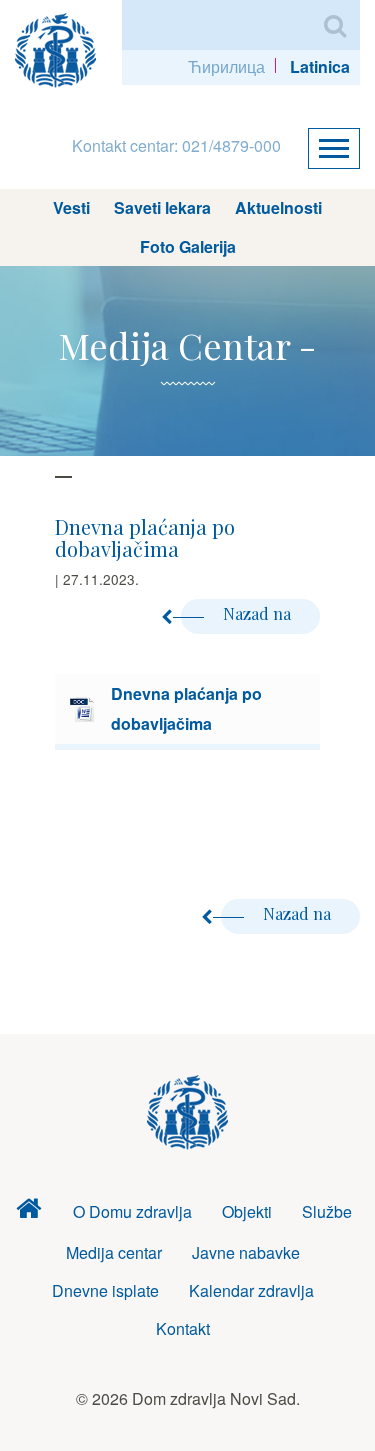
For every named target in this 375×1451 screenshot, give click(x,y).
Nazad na (259, 613)
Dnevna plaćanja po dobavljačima (186, 708)
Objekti (247, 1211)
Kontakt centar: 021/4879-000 (176, 145)
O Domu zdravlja (132, 1211)
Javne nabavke (246, 1252)
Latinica (320, 66)
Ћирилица (226, 66)
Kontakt (183, 1328)
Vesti (71, 207)
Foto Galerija (188, 246)
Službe (327, 1211)
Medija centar (114, 1252)
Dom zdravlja (28, 1212)
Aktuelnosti (278, 207)
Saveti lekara (162, 207)
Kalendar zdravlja (251, 1290)
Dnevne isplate (105, 1290)
